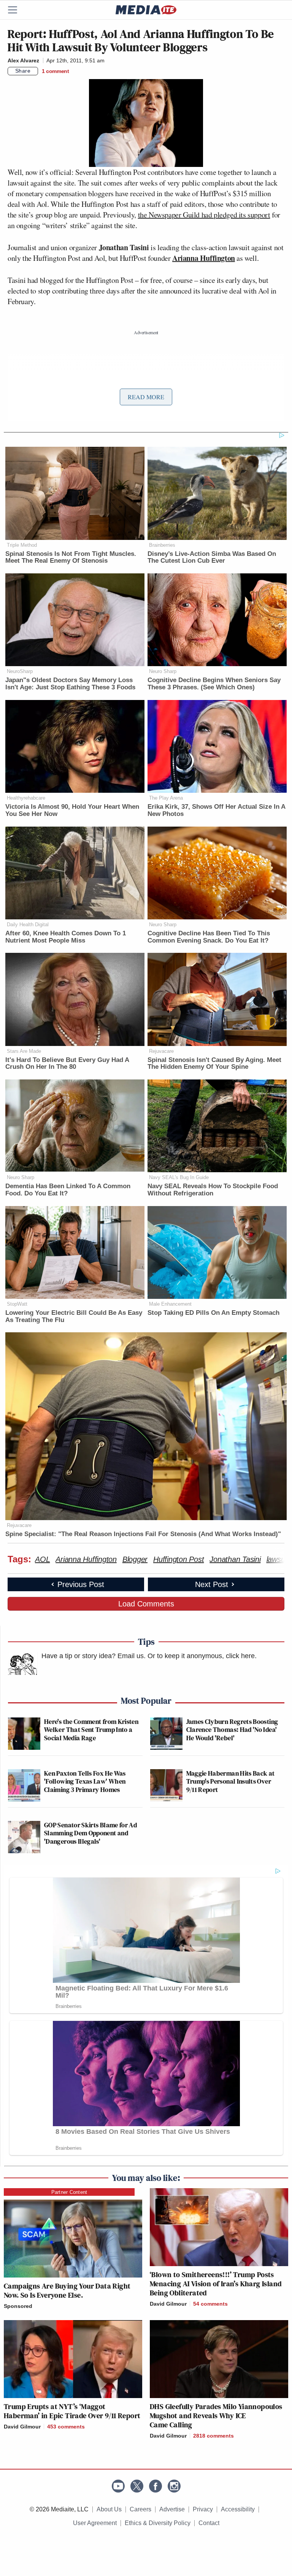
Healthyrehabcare (26, 798)
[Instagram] (174, 2486)
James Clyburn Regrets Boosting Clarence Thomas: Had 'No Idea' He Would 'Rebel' (232, 1730)
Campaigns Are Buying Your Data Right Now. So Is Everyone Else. (67, 2290)
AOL (42, 1559)
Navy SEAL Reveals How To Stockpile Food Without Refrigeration (213, 1190)
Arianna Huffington (204, 258)
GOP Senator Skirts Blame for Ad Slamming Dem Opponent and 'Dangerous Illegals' (90, 1833)
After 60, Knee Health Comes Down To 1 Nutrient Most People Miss (66, 937)
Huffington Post (179, 1559)
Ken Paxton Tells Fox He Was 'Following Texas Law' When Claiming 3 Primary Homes (85, 1781)
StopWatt (17, 1304)
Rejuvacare (161, 1051)
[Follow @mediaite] (137, 2486)
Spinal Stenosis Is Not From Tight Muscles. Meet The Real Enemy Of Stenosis (71, 557)
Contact (209, 2523)
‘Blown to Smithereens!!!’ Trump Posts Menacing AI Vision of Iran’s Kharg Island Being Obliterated (216, 2284)
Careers (140, 2509)
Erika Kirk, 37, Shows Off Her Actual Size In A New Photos (216, 810)
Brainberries (162, 545)
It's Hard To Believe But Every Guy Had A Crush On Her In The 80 (67, 1063)
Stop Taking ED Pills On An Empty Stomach (213, 1313)
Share (23, 71)
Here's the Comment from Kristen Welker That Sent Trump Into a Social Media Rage (91, 1730)
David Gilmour (168, 2304)
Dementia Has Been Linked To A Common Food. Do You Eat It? (68, 1190)
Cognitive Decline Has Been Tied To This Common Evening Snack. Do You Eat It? (209, 937)
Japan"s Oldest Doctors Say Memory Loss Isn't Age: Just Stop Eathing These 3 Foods (70, 684)
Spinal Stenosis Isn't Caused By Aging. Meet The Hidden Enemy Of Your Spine (214, 1063)
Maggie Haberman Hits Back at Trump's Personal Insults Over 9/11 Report (231, 1781)
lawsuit (278, 1559)
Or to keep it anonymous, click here (201, 1656)
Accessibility (238, 2509)
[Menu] (17, 10)
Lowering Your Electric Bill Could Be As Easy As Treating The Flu (74, 1316)
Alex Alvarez (23, 60)
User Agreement (95, 2523)
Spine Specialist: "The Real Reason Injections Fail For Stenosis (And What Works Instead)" (143, 1534)
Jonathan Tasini (235, 1559)
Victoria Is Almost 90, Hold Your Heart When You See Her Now (72, 810)
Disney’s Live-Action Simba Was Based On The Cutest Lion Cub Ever (212, 557)
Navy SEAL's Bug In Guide (179, 1177)
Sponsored (18, 2306)
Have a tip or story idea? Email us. (94, 1656)
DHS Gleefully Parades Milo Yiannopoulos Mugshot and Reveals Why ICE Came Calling (216, 2416)
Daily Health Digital (28, 925)
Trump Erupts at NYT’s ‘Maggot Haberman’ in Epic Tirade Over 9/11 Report (72, 2411)
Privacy (203, 2509)
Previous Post (81, 1584)
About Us (109, 2509)
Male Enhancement (170, 1304)
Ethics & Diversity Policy (158, 2523)
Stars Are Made (24, 1051)
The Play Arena (166, 798)
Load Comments (146, 1604)
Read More (146, 397)
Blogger (135, 1559)
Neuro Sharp (163, 671)
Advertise (172, 2509)
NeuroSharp (20, 671)
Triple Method (22, 545)
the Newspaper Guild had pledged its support (204, 215)
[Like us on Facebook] (156, 2486)
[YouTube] (118, 2486)
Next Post (212, 1584)
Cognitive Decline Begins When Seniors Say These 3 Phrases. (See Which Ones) (214, 684)
